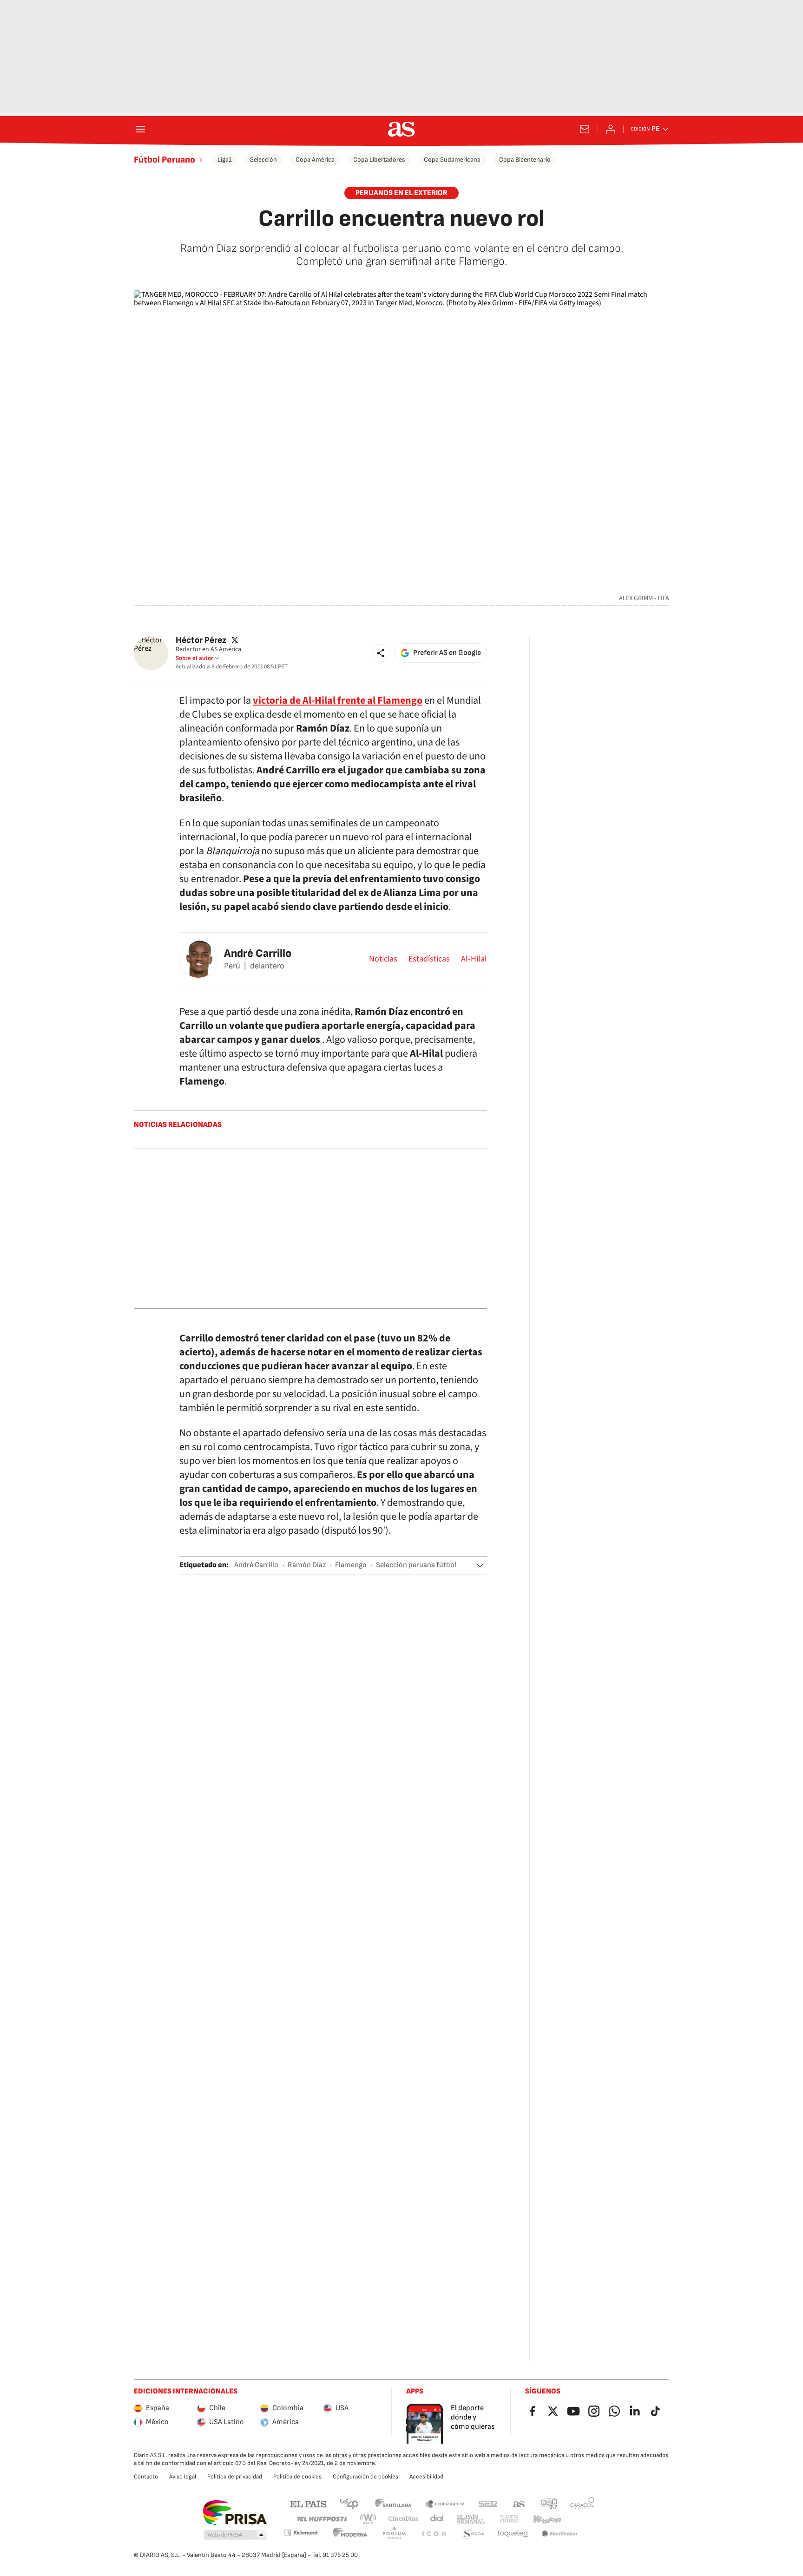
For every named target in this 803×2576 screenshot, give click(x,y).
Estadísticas (429, 959)
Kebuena (547, 2519)
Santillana (393, 2503)
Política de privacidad (235, 2477)
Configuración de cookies (365, 2477)
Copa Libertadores (379, 160)
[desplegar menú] (140, 129)
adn (549, 2503)
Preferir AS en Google (447, 653)
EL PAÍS (308, 2503)
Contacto (146, 2477)
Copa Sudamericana (452, 160)
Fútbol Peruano (165, 160)
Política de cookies (297, 2477)
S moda (473, 2534)
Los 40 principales (349, 2503)
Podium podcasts (394, 2534)
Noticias (383, 959)
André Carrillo (258, 953)
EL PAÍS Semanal (471, 2519)
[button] (381, 653)
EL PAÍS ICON (434, 2534)
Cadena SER (488, 2503)
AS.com (519, 2503)
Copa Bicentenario (525, 160)
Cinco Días (404, 2519)
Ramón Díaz (307, 1565)
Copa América (315, 160)
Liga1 (224, 160)
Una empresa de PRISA (234, 2513)
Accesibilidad (426, 2477)
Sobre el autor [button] (194, 658)
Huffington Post (321, 2519)
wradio (369, 2519)
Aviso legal (183, 2477)
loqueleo (513, 2534)
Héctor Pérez (201, 640)
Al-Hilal (474, 959)
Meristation (559, 2534)
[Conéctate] (611, 129)
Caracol (582, 2503)
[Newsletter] (585, 129)
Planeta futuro (509, 2519)
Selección (263, 160)
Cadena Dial (438, 2519)
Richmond (301, 2533)
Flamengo (351, 1565)
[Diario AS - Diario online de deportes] (401, 129)
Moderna (350, 2534)
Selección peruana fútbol (416, 1565)
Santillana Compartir (445, 2503)
